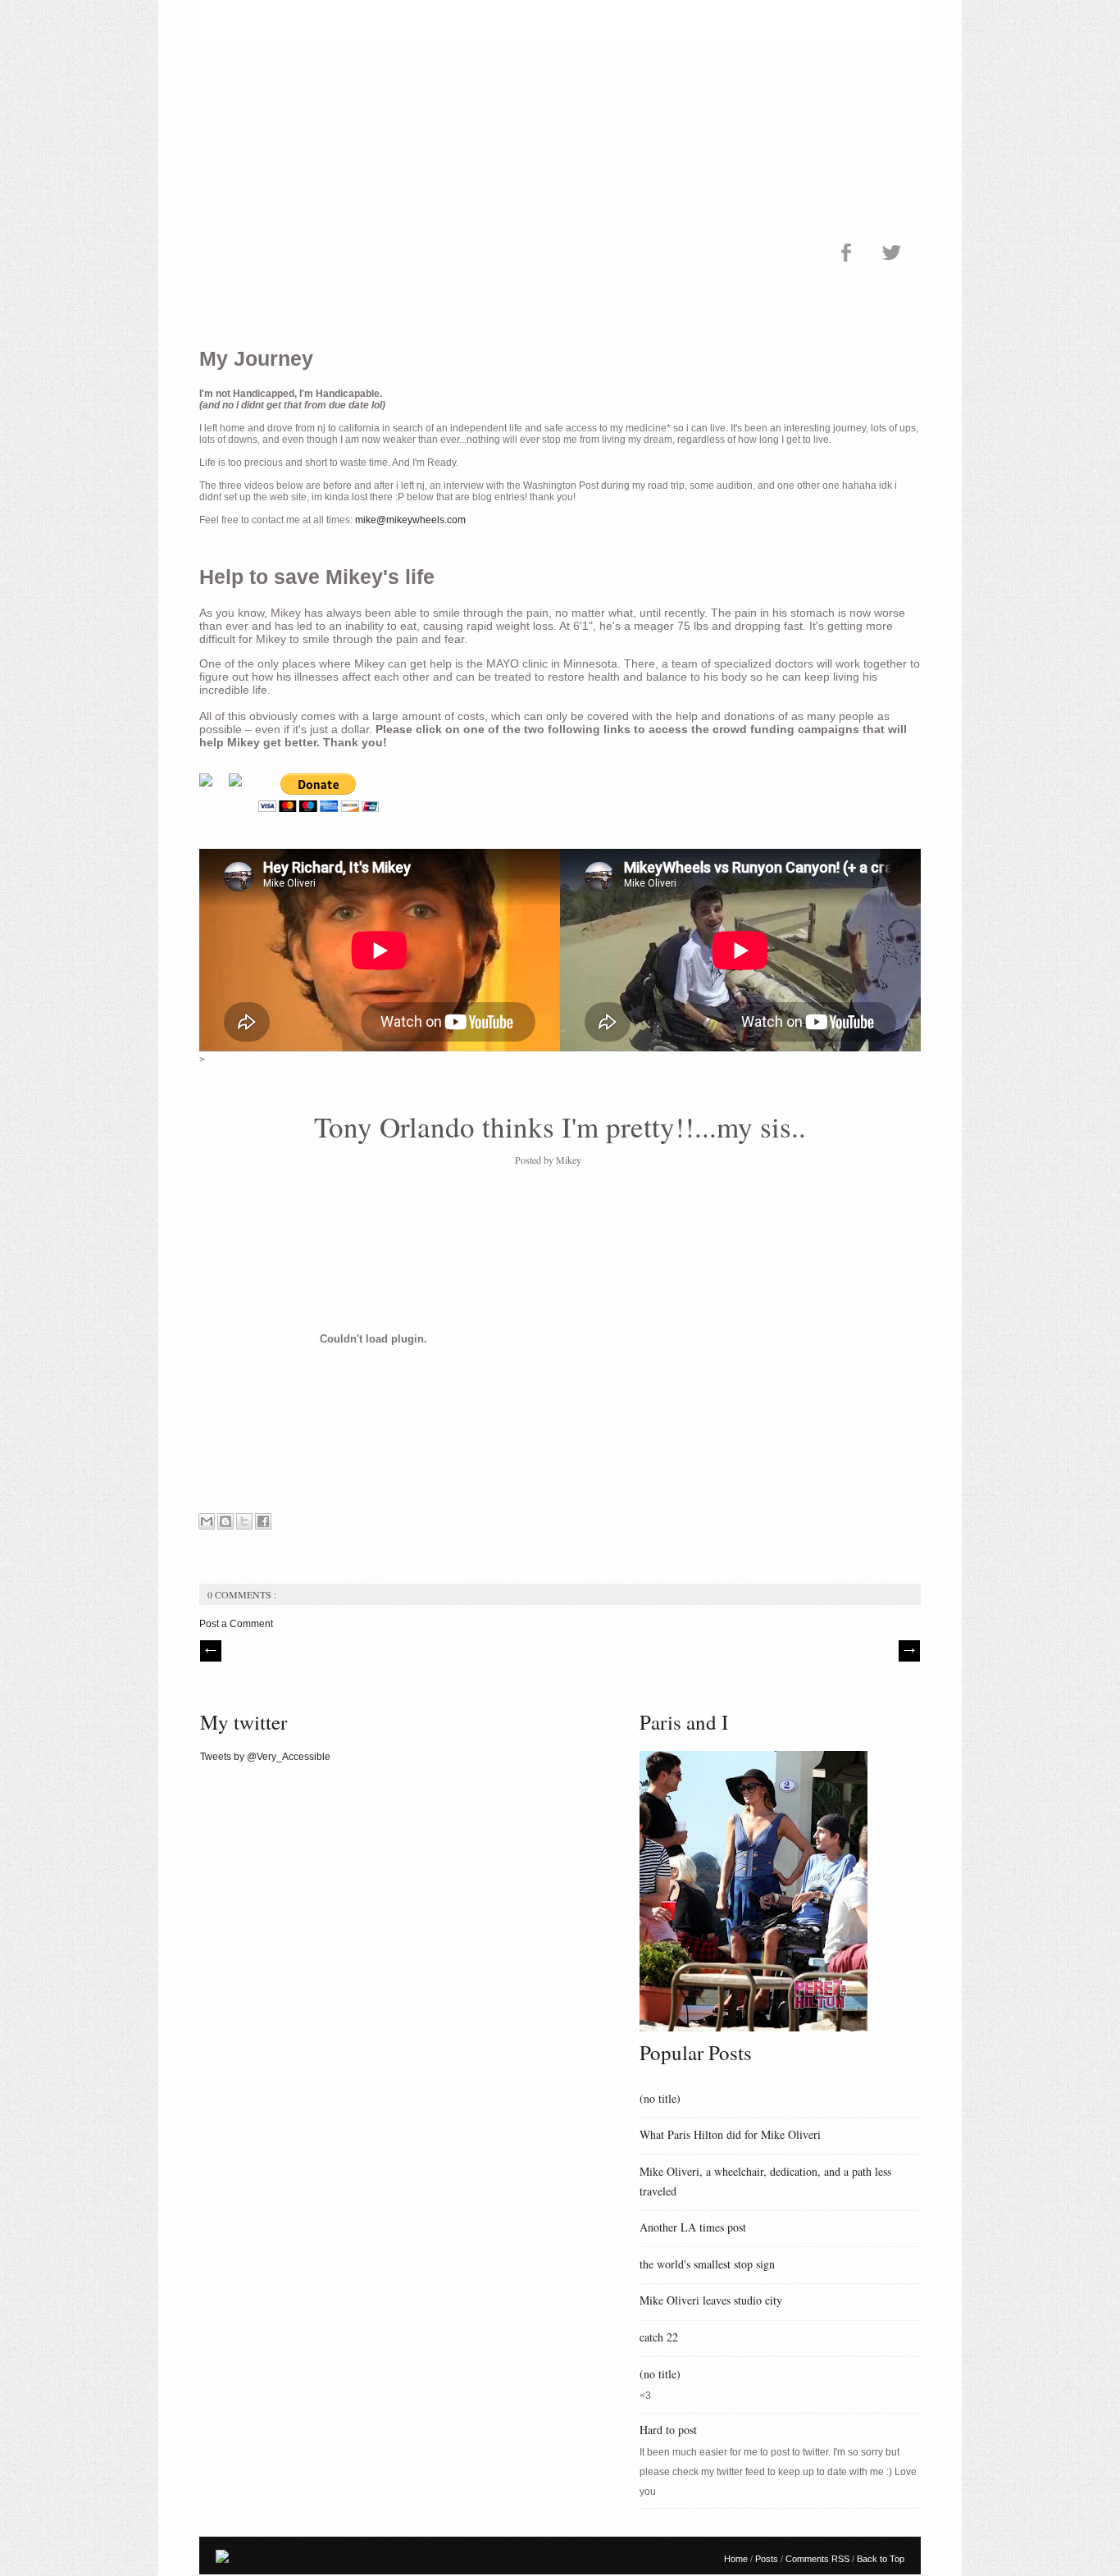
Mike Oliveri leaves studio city (711, 2300)
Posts (768, 2559)
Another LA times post (693, 2227)
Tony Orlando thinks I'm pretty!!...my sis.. (560, 1126)
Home (737, 2559)
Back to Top (881, 2559)
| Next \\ (909, 1651)
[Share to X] (244, 1521)
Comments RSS (819, 2559)
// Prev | (211, 1651)
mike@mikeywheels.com (410, 520)
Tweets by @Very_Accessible (265, 1757)
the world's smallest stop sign (707, 2264)
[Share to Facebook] (263, 1521)
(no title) (660, 2098)
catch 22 (659, 2337)
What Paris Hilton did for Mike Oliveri (730, 2134)
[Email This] (207, 1521)
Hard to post (668, 2430)
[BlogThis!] (225, 1521)
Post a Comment (236, 1624)
